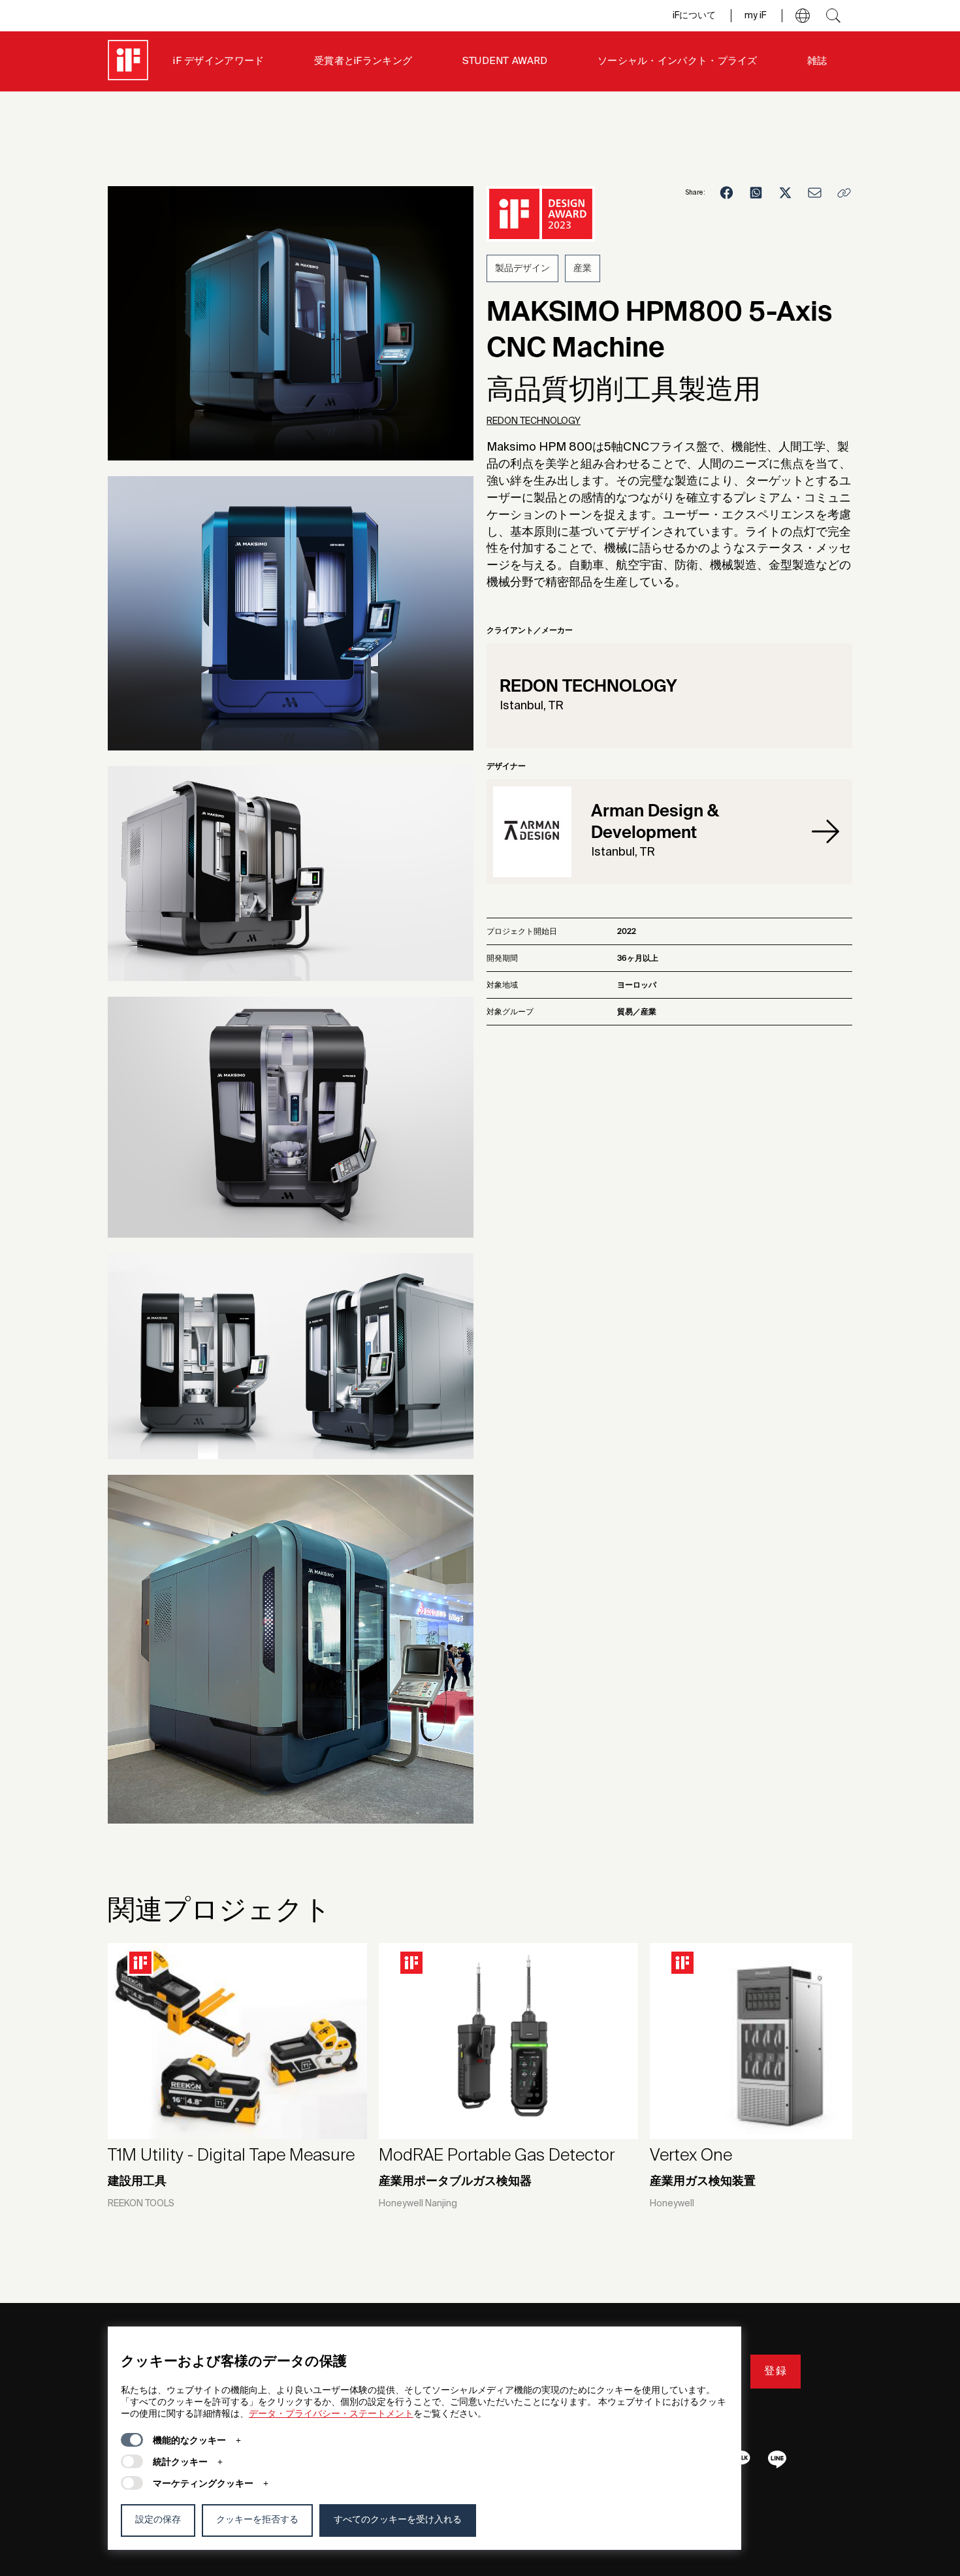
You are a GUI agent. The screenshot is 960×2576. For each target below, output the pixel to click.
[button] (803, 16)
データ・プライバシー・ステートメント (331, 2414)
